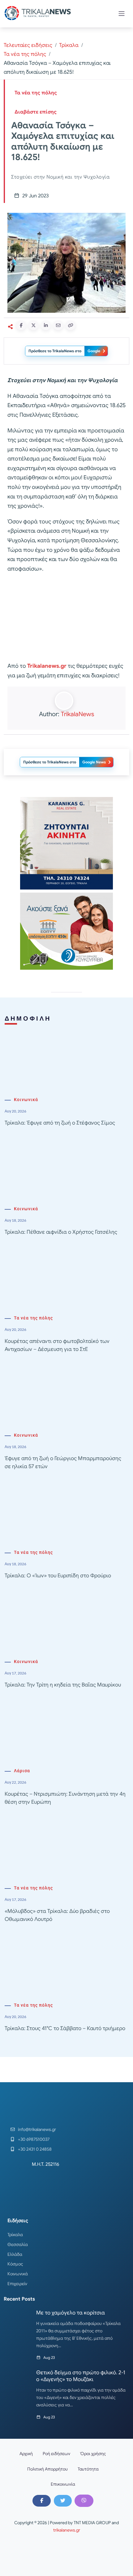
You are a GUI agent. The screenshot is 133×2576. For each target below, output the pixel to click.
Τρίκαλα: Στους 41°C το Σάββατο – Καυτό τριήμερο (65, 2028)
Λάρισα (22, 1771)
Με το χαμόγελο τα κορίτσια (71, 2313)
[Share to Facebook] (21, 325)
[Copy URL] (71, 325)
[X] (63, 2501)
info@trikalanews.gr (37, 2129)
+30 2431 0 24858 (35, 2149)
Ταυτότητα (88, 2469)
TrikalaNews (77, 714)
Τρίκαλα (69, 45)
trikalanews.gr (67, 2530)
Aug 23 (49, 2357)
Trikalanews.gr (47, 666)
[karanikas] (66, 843)
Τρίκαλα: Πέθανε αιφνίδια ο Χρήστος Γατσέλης (61, 1232)
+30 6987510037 (34, 2139)
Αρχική (26, 2454)
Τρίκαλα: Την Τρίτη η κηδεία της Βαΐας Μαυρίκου (63, 1685)
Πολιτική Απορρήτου (47, 2469)
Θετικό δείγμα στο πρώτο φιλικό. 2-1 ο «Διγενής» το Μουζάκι (81, 2376)
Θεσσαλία (18, 2244)
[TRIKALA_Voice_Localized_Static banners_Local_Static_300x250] (66, 618)
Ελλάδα (15, 2254)
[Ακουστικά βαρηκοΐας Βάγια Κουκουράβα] (66, 931)
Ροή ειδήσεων (56, 2454)
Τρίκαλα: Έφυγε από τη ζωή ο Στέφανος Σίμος (60, 1123)
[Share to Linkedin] (46, 325)
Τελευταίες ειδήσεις (28, 45)
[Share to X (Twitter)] (33, 325)
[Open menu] (122, 14)
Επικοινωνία (63, 2484)
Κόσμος (15, 2264)
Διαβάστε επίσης (36, 112)
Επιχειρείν (17, 2284)
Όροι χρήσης (93, 2454)
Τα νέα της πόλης (25, 54)
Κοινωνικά (26, 1100)
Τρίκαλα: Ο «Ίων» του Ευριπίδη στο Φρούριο (58, 1576)
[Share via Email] (58, 325)
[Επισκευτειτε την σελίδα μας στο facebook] (41, 2501)
